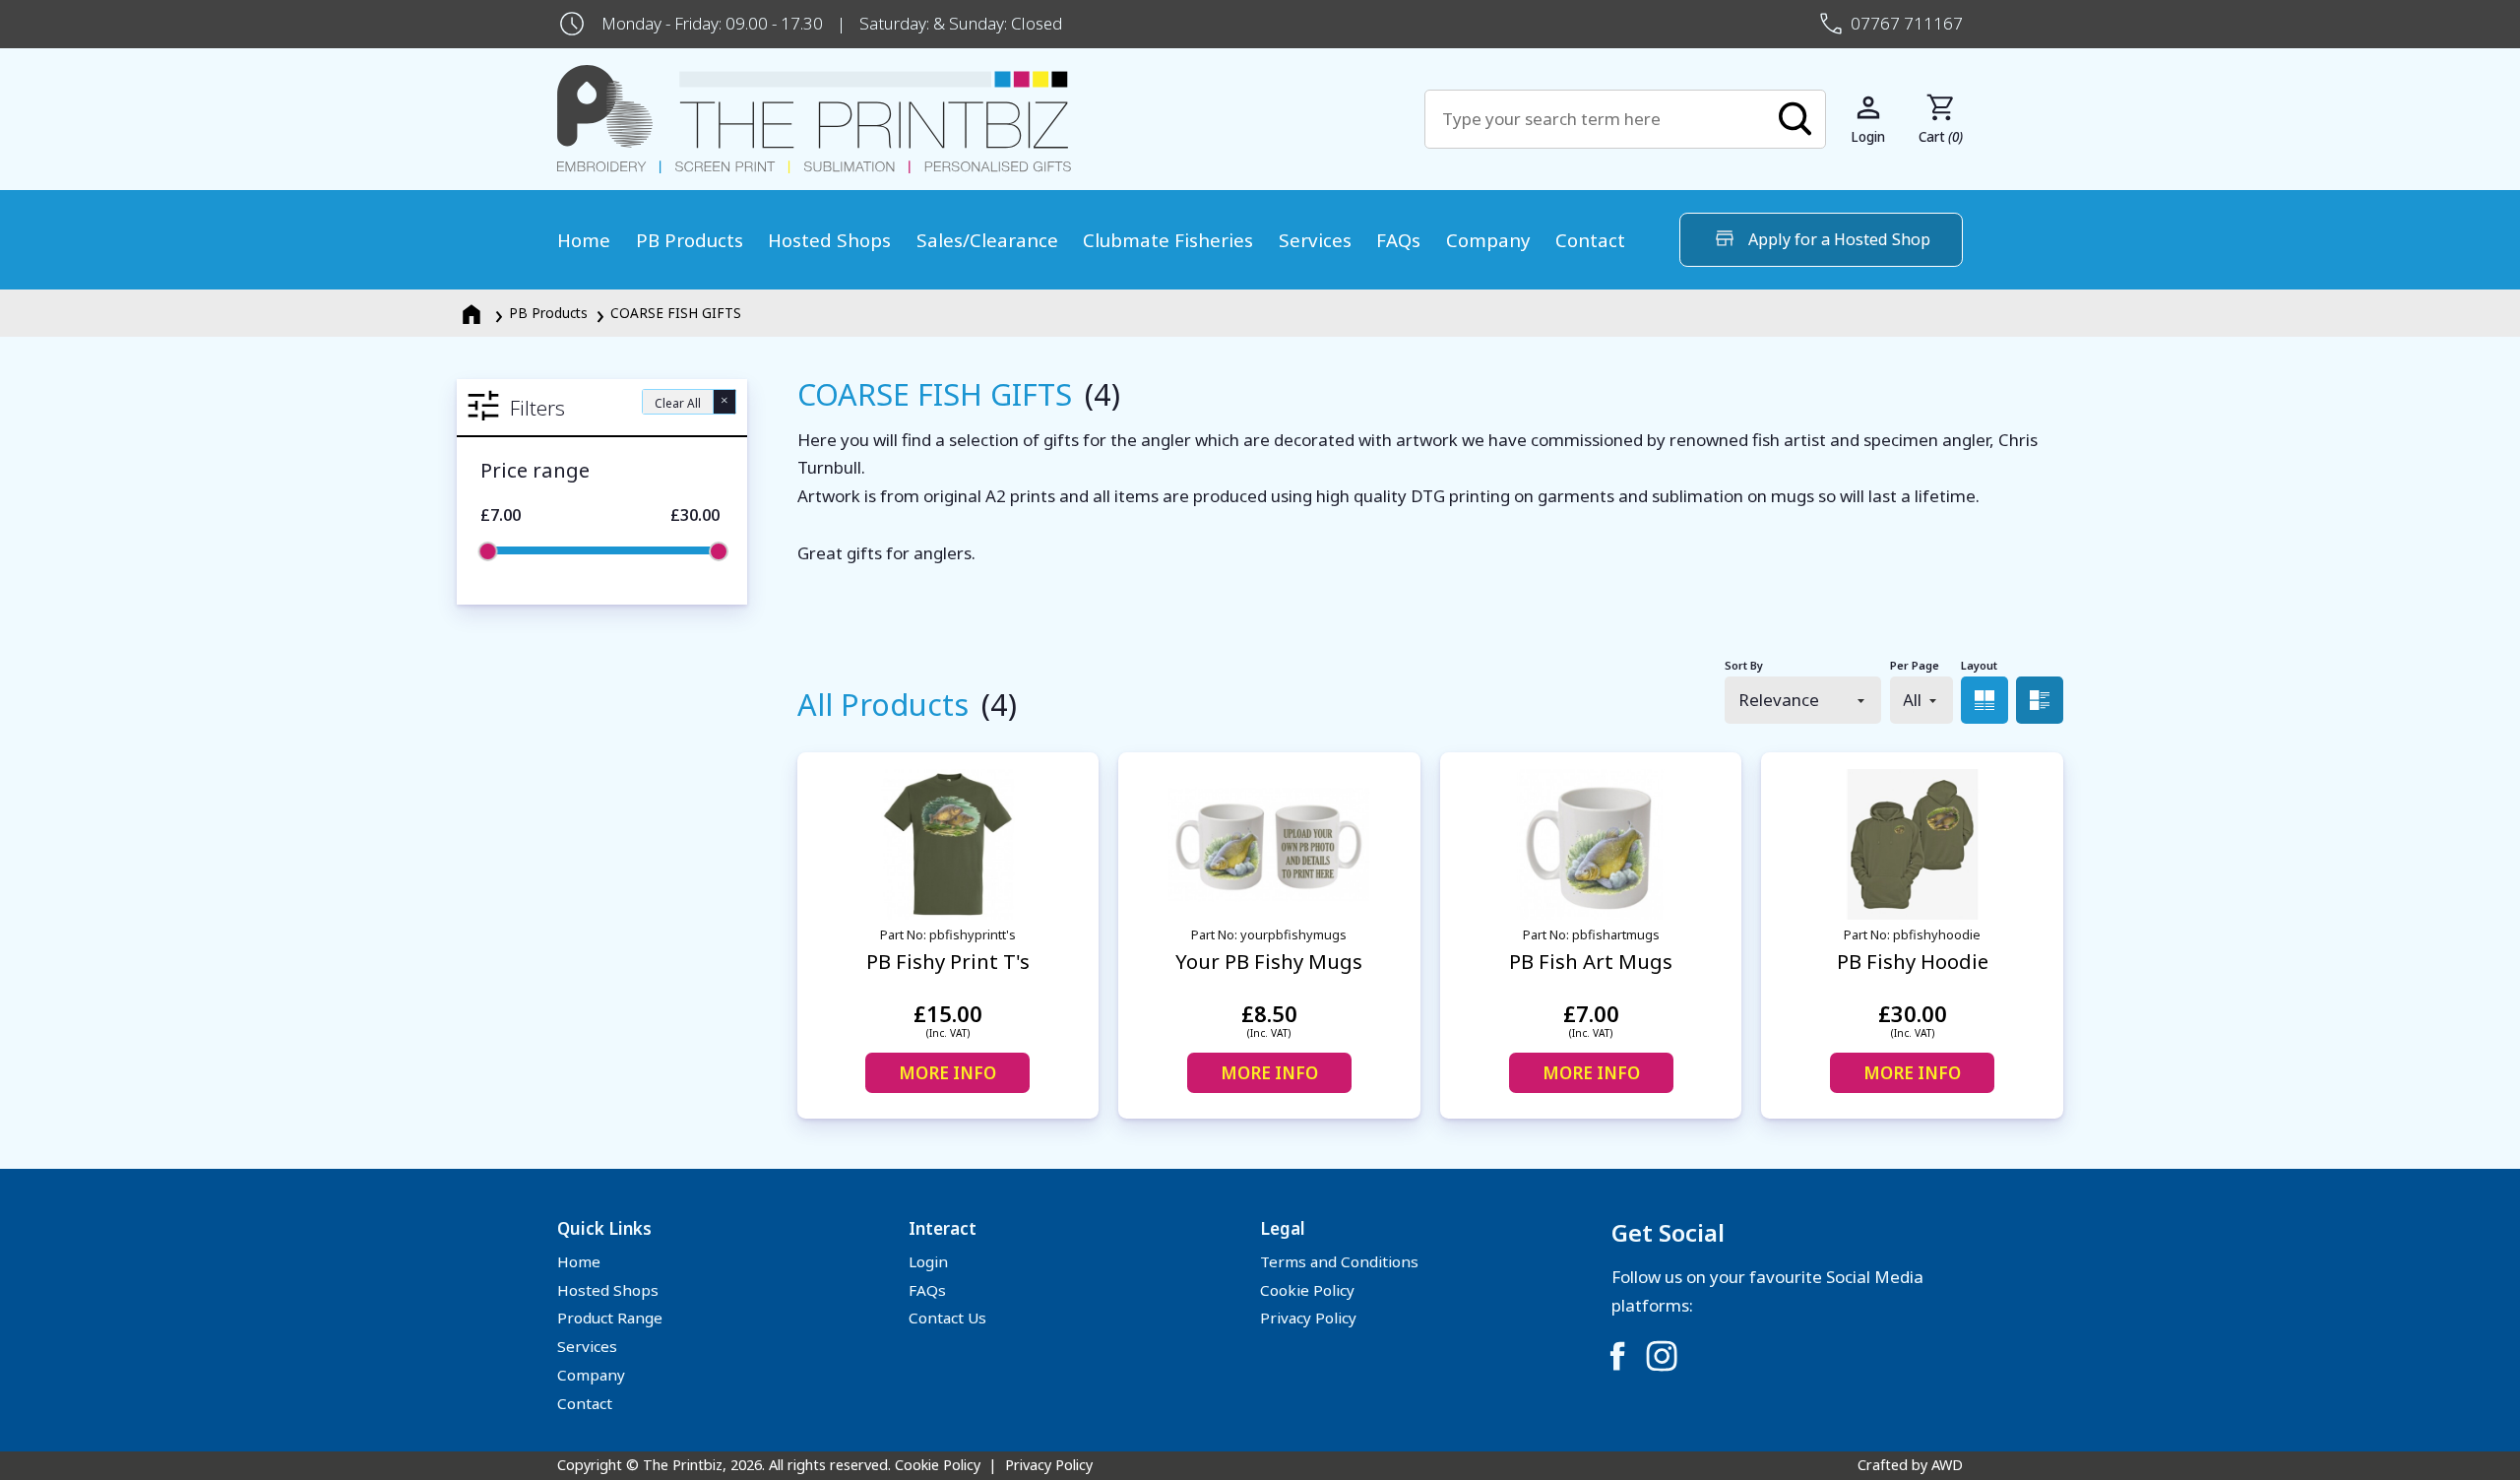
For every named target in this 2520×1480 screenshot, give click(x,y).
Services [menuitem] (1315, 240)
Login (928, 1261)
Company (591, 1375)
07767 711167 (1907, 23)
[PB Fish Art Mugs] (1591, 844)
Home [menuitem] (584, 240)
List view (2040, 700)
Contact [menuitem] (1590, 240)
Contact (585, 1403)
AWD (1947, 1465)
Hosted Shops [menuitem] (829, 240)
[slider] (488, 551)
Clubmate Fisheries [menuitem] (1168, 240)
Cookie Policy (1307, 1290)
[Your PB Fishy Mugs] (1269, 844)
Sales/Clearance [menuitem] (987, 240)
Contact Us (947, 1318)
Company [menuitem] (1488, 240)
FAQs (927, 1290)
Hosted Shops (608, 1290)
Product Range (610, 1318)
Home (579, 1261)
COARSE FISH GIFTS (676, 313)
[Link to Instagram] (1662, 1356)
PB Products (548, 313)
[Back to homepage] (991, 120)
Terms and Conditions (1339, 1261)
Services (587, 1346)
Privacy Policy (1308, 1318)
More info (947, 1073)
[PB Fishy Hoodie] (1912, 844)
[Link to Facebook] (1617, 1356)
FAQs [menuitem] (1398, 240)
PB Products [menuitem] (690, 240)
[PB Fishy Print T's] (948, 844)
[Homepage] (473, 313)
